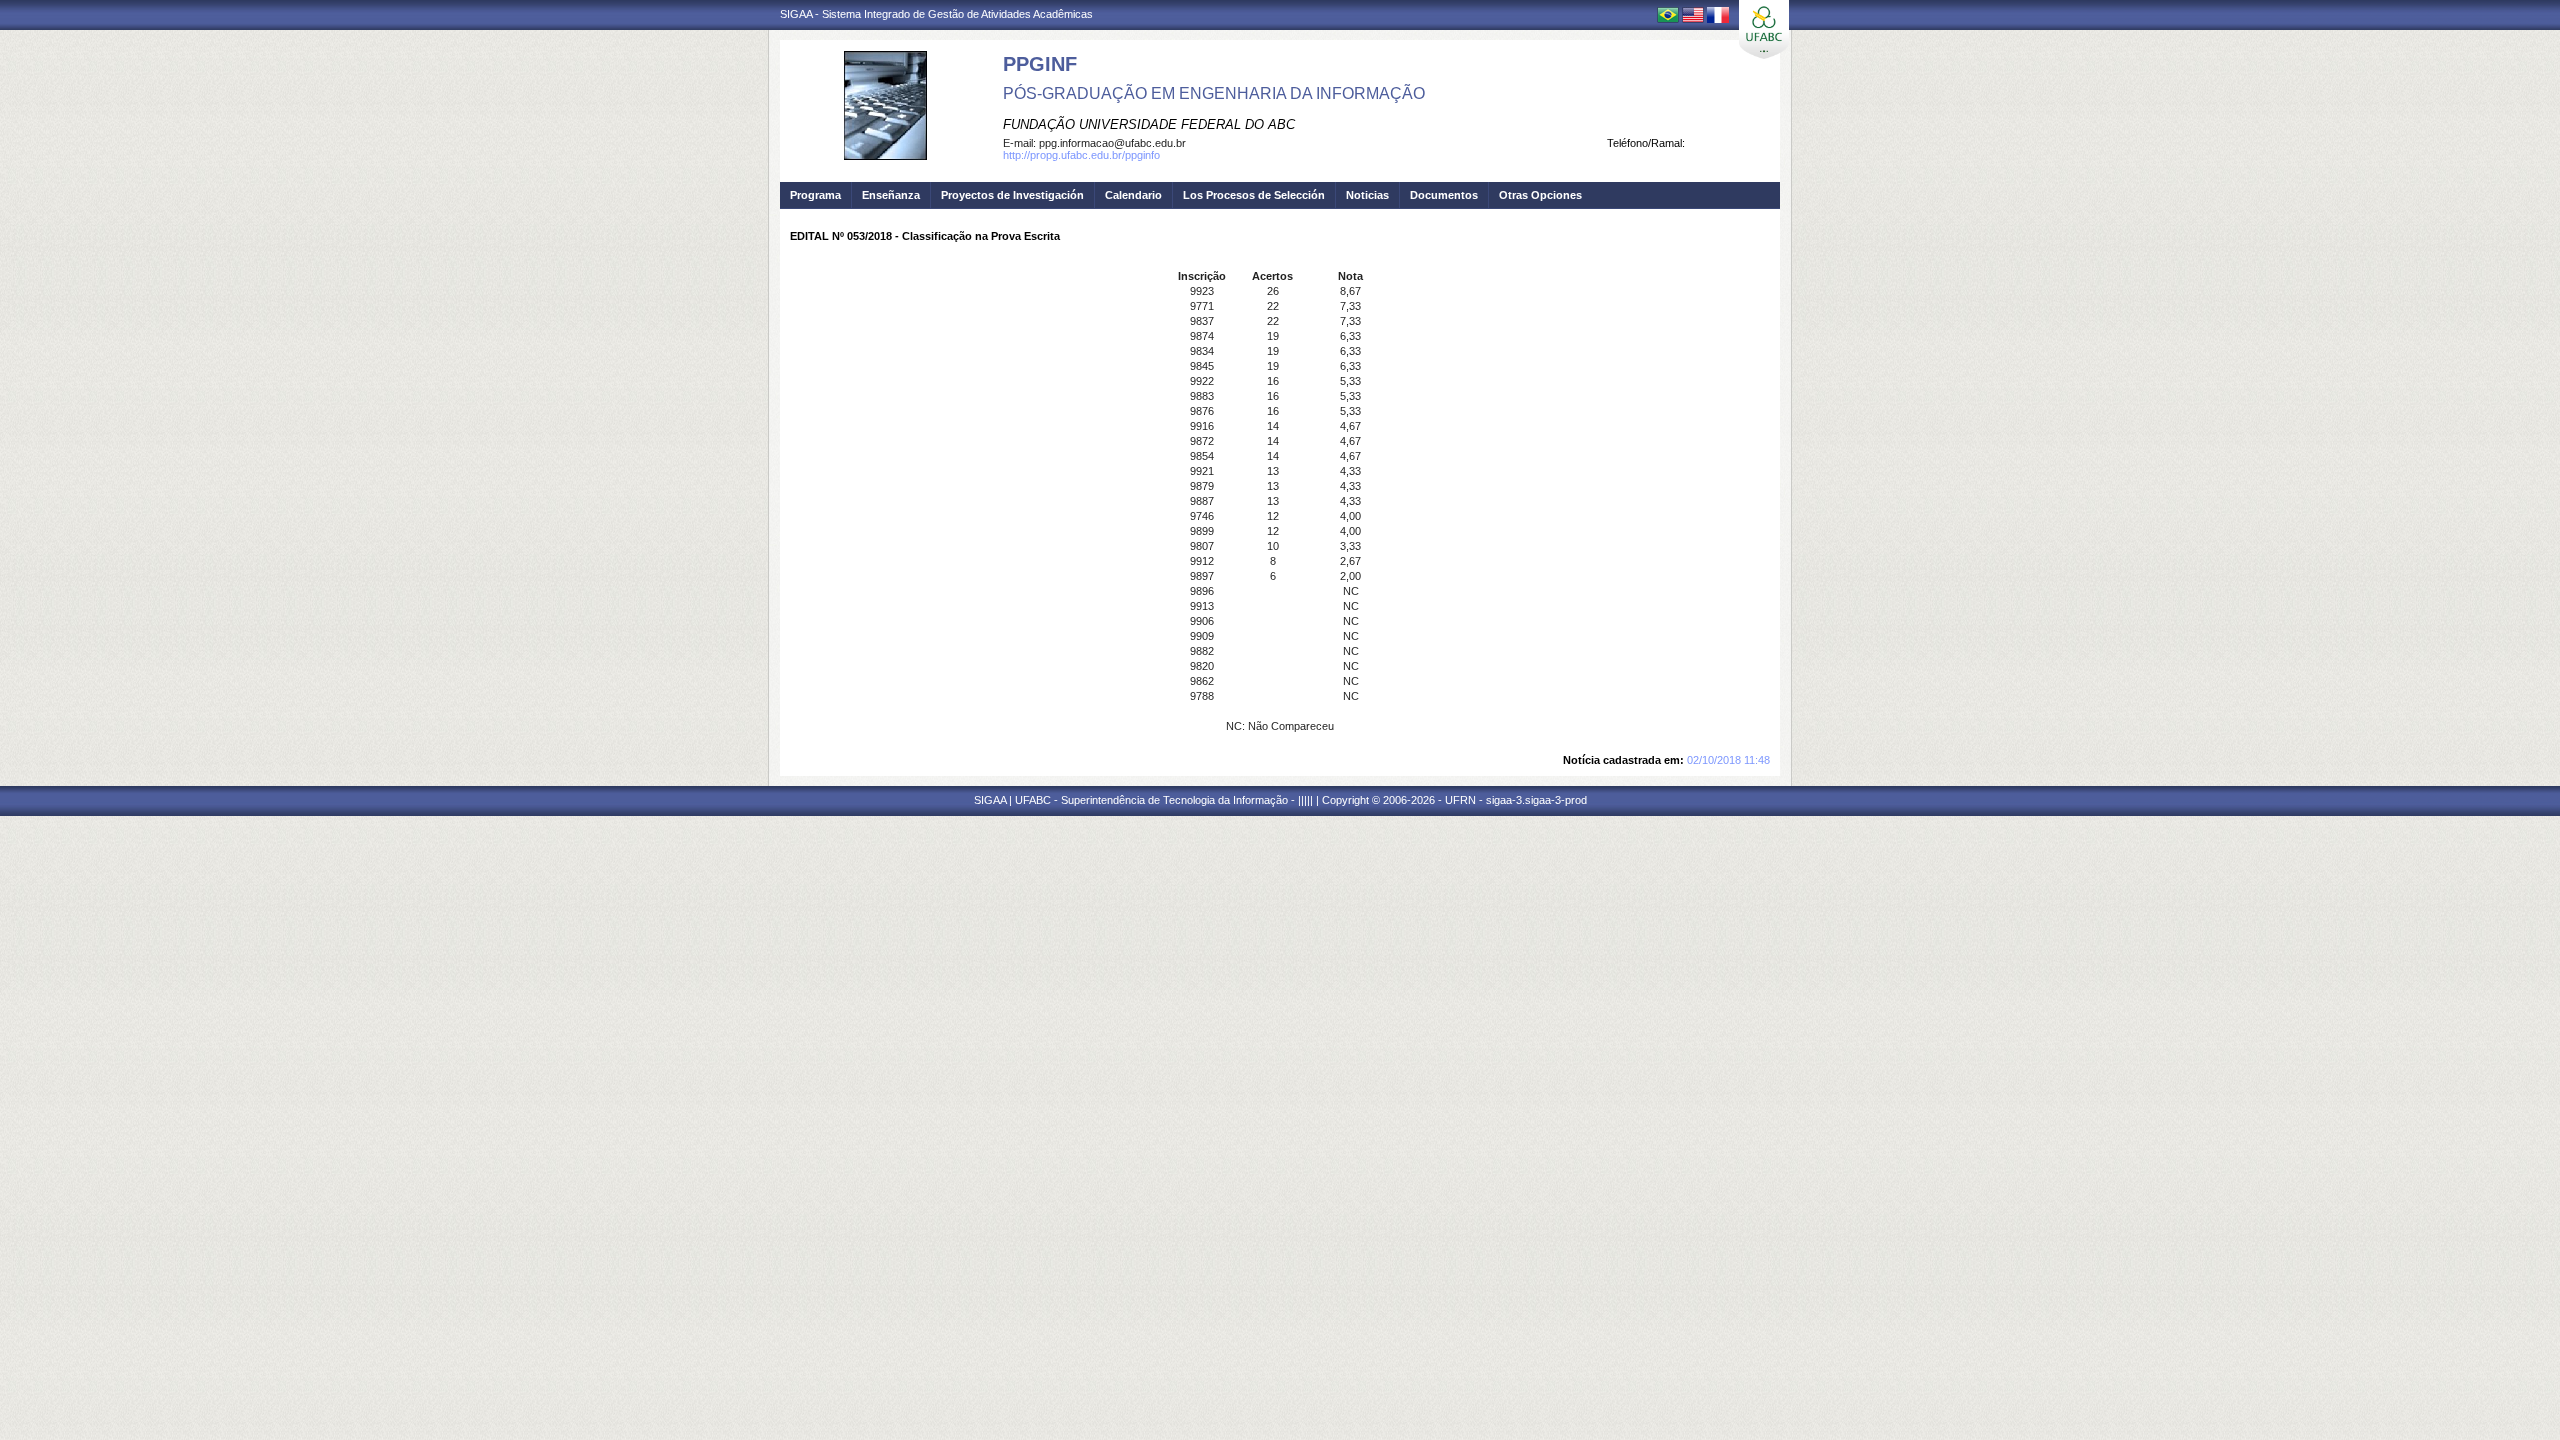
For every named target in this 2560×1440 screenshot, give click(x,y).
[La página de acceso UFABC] (1764, 29)
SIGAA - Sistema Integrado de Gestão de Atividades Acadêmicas (936, 14)
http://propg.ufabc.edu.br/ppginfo (1081, 155)
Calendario (1133, 195)
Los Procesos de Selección (1254, 195)
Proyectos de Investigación (1012, 195)
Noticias (1367, 195)
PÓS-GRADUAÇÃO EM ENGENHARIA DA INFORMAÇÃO (1214, 93)
